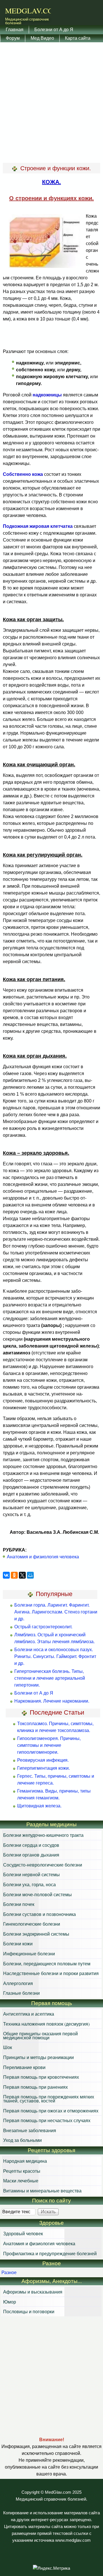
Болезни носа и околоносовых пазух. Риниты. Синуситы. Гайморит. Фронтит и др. (55, 1656)
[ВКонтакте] (6, 1575)
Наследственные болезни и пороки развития (51, 1973)
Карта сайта (78, 38)
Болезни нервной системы (31, 1874)
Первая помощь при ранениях (35, 2087)
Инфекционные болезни (29, 1953)
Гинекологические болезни (32, 1924)
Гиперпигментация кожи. (43, 1768)
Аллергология (18, 1983)
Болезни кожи (18, 1943)
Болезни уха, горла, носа (29, 1884)
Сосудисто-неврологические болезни (43, 1865)
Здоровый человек (23, 2233)
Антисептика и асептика (29, 2014)
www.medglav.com (73, 2540)
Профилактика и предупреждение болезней (50, 2253)
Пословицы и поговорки (29, 2311)
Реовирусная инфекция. (43, 1760)
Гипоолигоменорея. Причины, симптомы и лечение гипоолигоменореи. (49, 1745)
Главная (15, 29)
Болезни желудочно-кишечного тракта (43, 1835)
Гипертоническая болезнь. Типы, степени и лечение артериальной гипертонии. (50, 1678)
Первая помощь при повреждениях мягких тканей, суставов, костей (49, 2099)
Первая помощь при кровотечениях (41, 2077)
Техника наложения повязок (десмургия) (46, 2024)
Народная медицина (25, 2161)
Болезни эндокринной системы (36, 1934)
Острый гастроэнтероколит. (43, 1627)
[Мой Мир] (30, 1575)
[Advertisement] (51, 103)
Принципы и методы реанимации (38, 2057)
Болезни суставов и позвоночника (39, 1914)
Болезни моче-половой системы (37, 1894)
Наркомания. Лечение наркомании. (52, 1701)
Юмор (10, 2302)
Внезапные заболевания (30, 2130)
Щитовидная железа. (39, 1806)
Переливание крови (24, 2067)
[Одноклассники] (14, 1575)
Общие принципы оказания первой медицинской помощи (40, 2035)
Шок (8, 2047)
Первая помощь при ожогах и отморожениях (51, 2111)
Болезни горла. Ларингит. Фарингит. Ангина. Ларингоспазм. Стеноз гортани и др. (56, 1612)
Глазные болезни (21, 1993)
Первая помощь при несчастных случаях (47, 2120)
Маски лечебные (21, 2181)
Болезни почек (19, 1904)
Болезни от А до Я (54, 29)
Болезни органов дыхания (31, 1855)
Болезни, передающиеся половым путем (47, 1963)
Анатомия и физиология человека (43, 1557)
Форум (13, 38)
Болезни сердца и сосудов (31, 1845)
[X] (22, 1575)
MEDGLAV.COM (32, 11)
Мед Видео (42, 38)
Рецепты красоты (22, 2171)
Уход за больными (22, 2140)
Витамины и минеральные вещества (42, 2191)
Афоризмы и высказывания (33, 2292)
